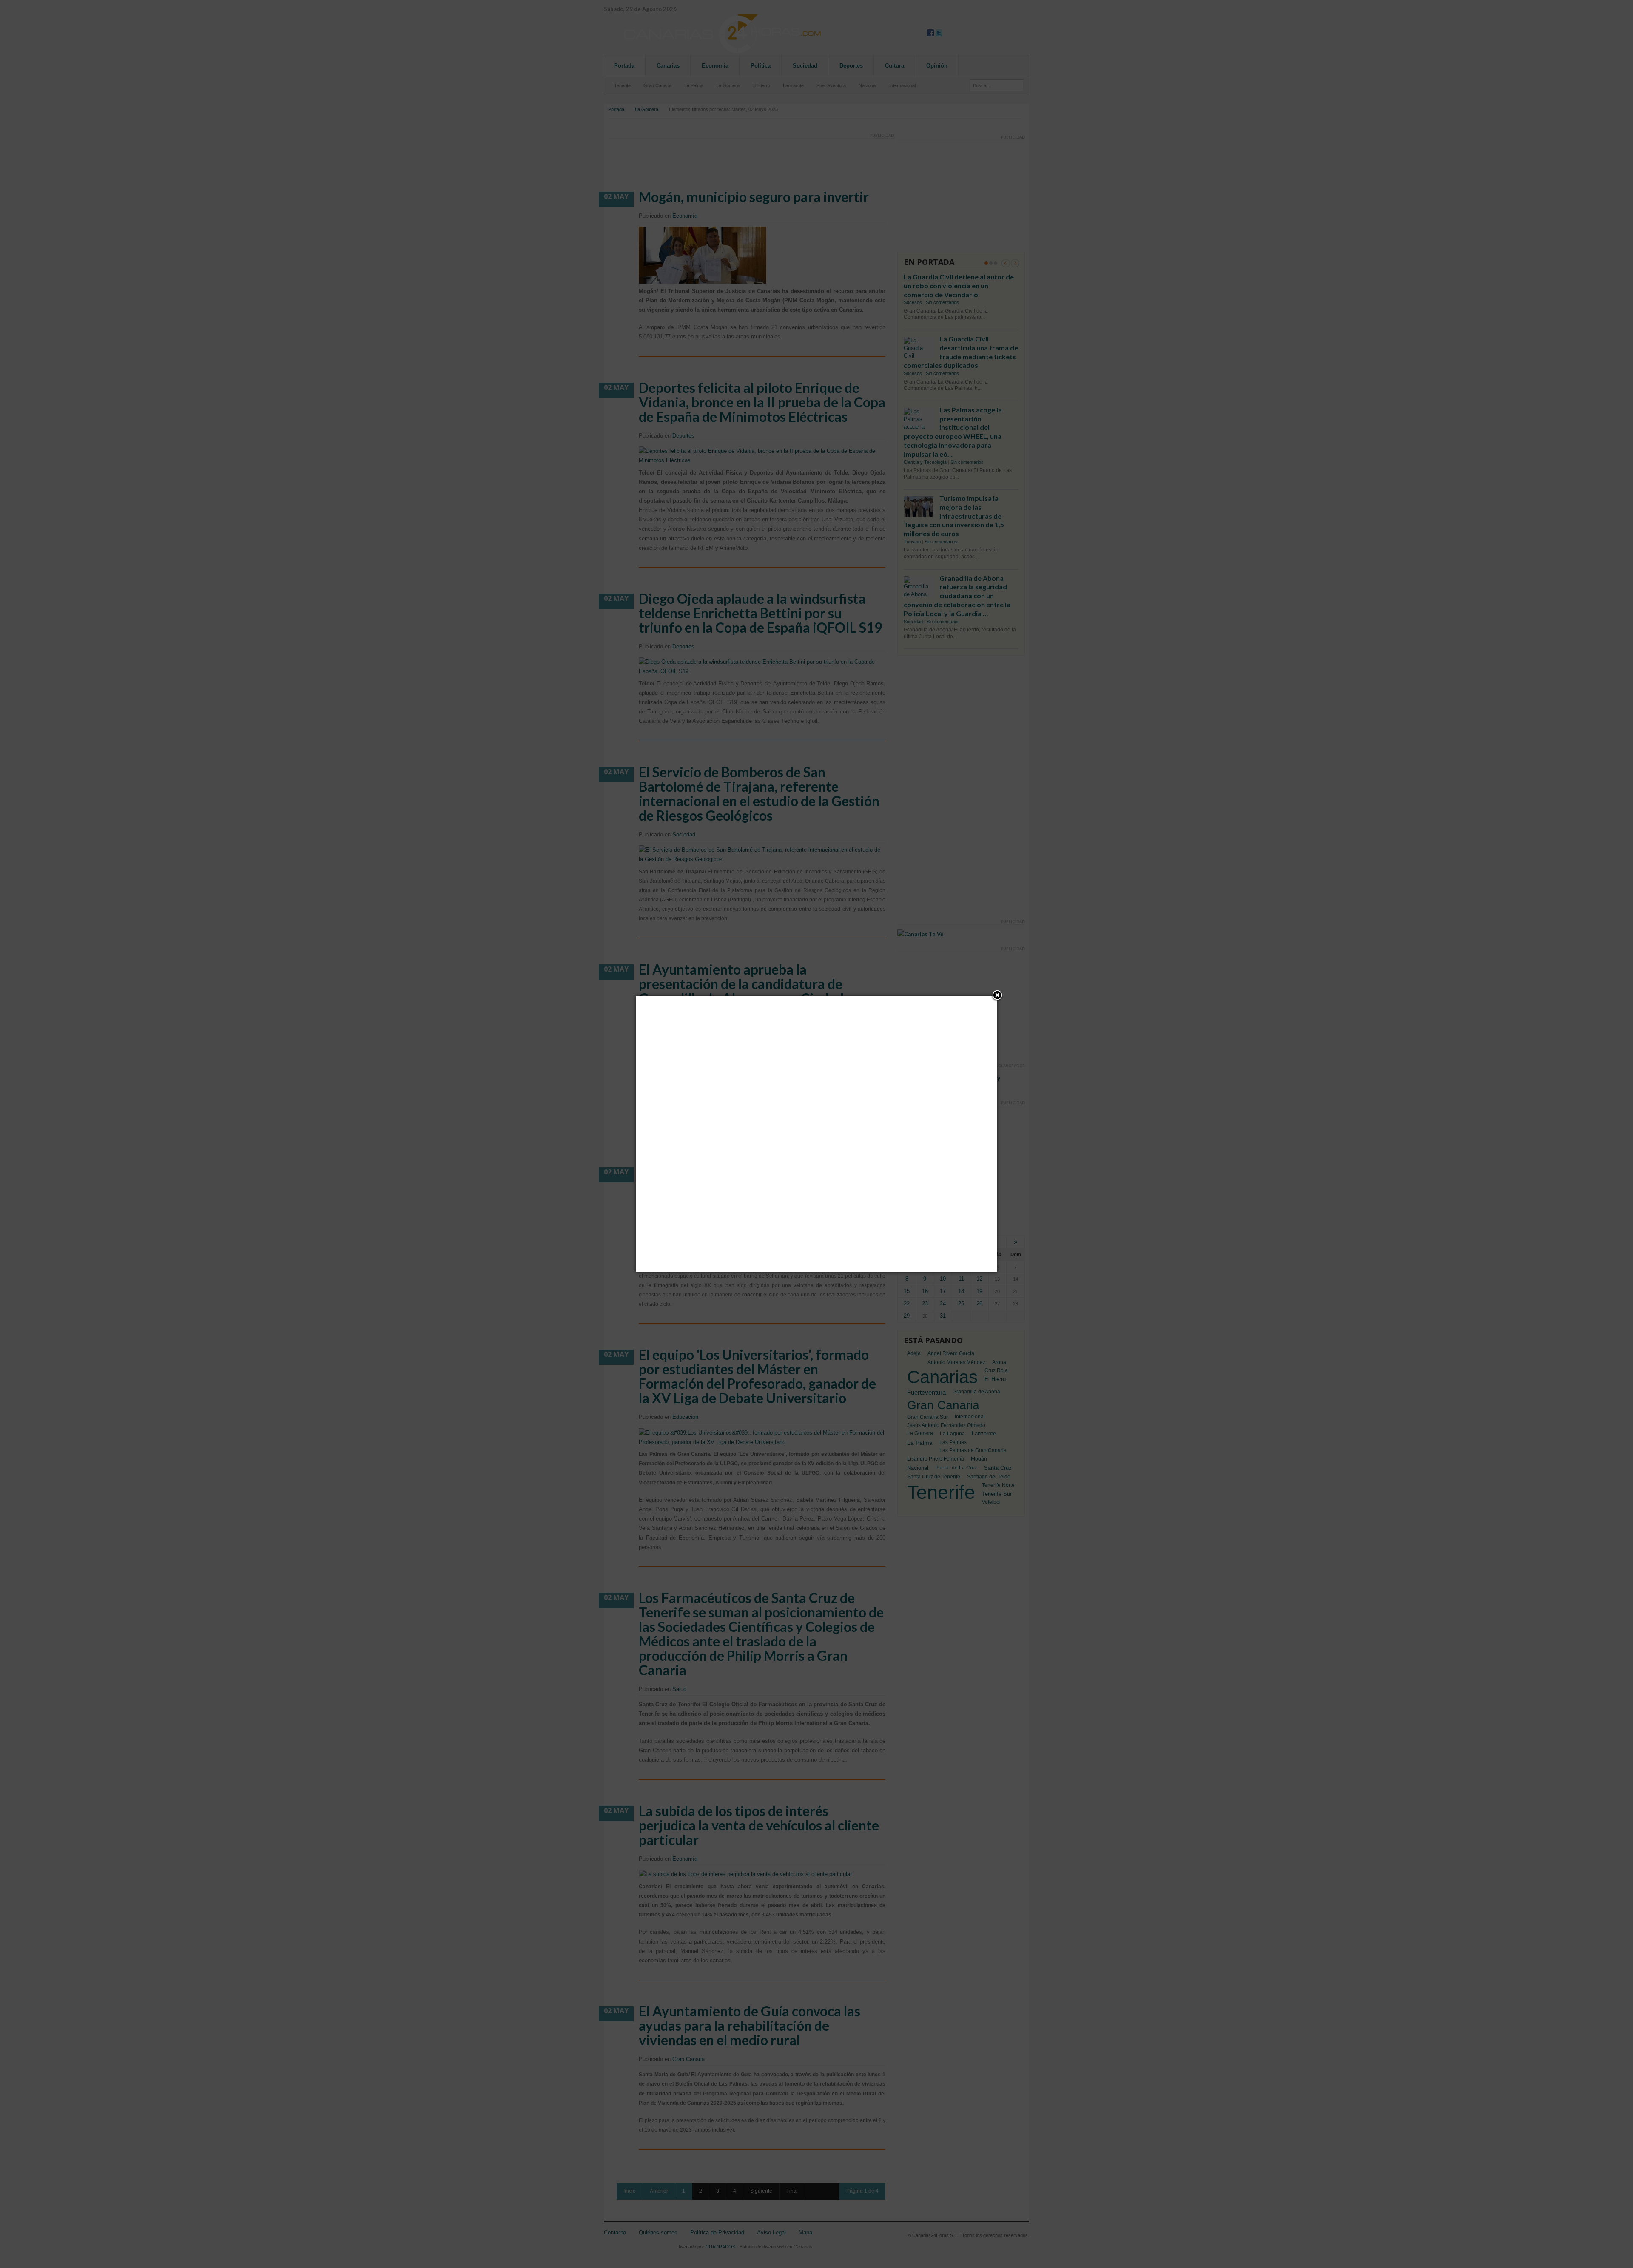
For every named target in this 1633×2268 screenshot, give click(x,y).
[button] (997, 996)
